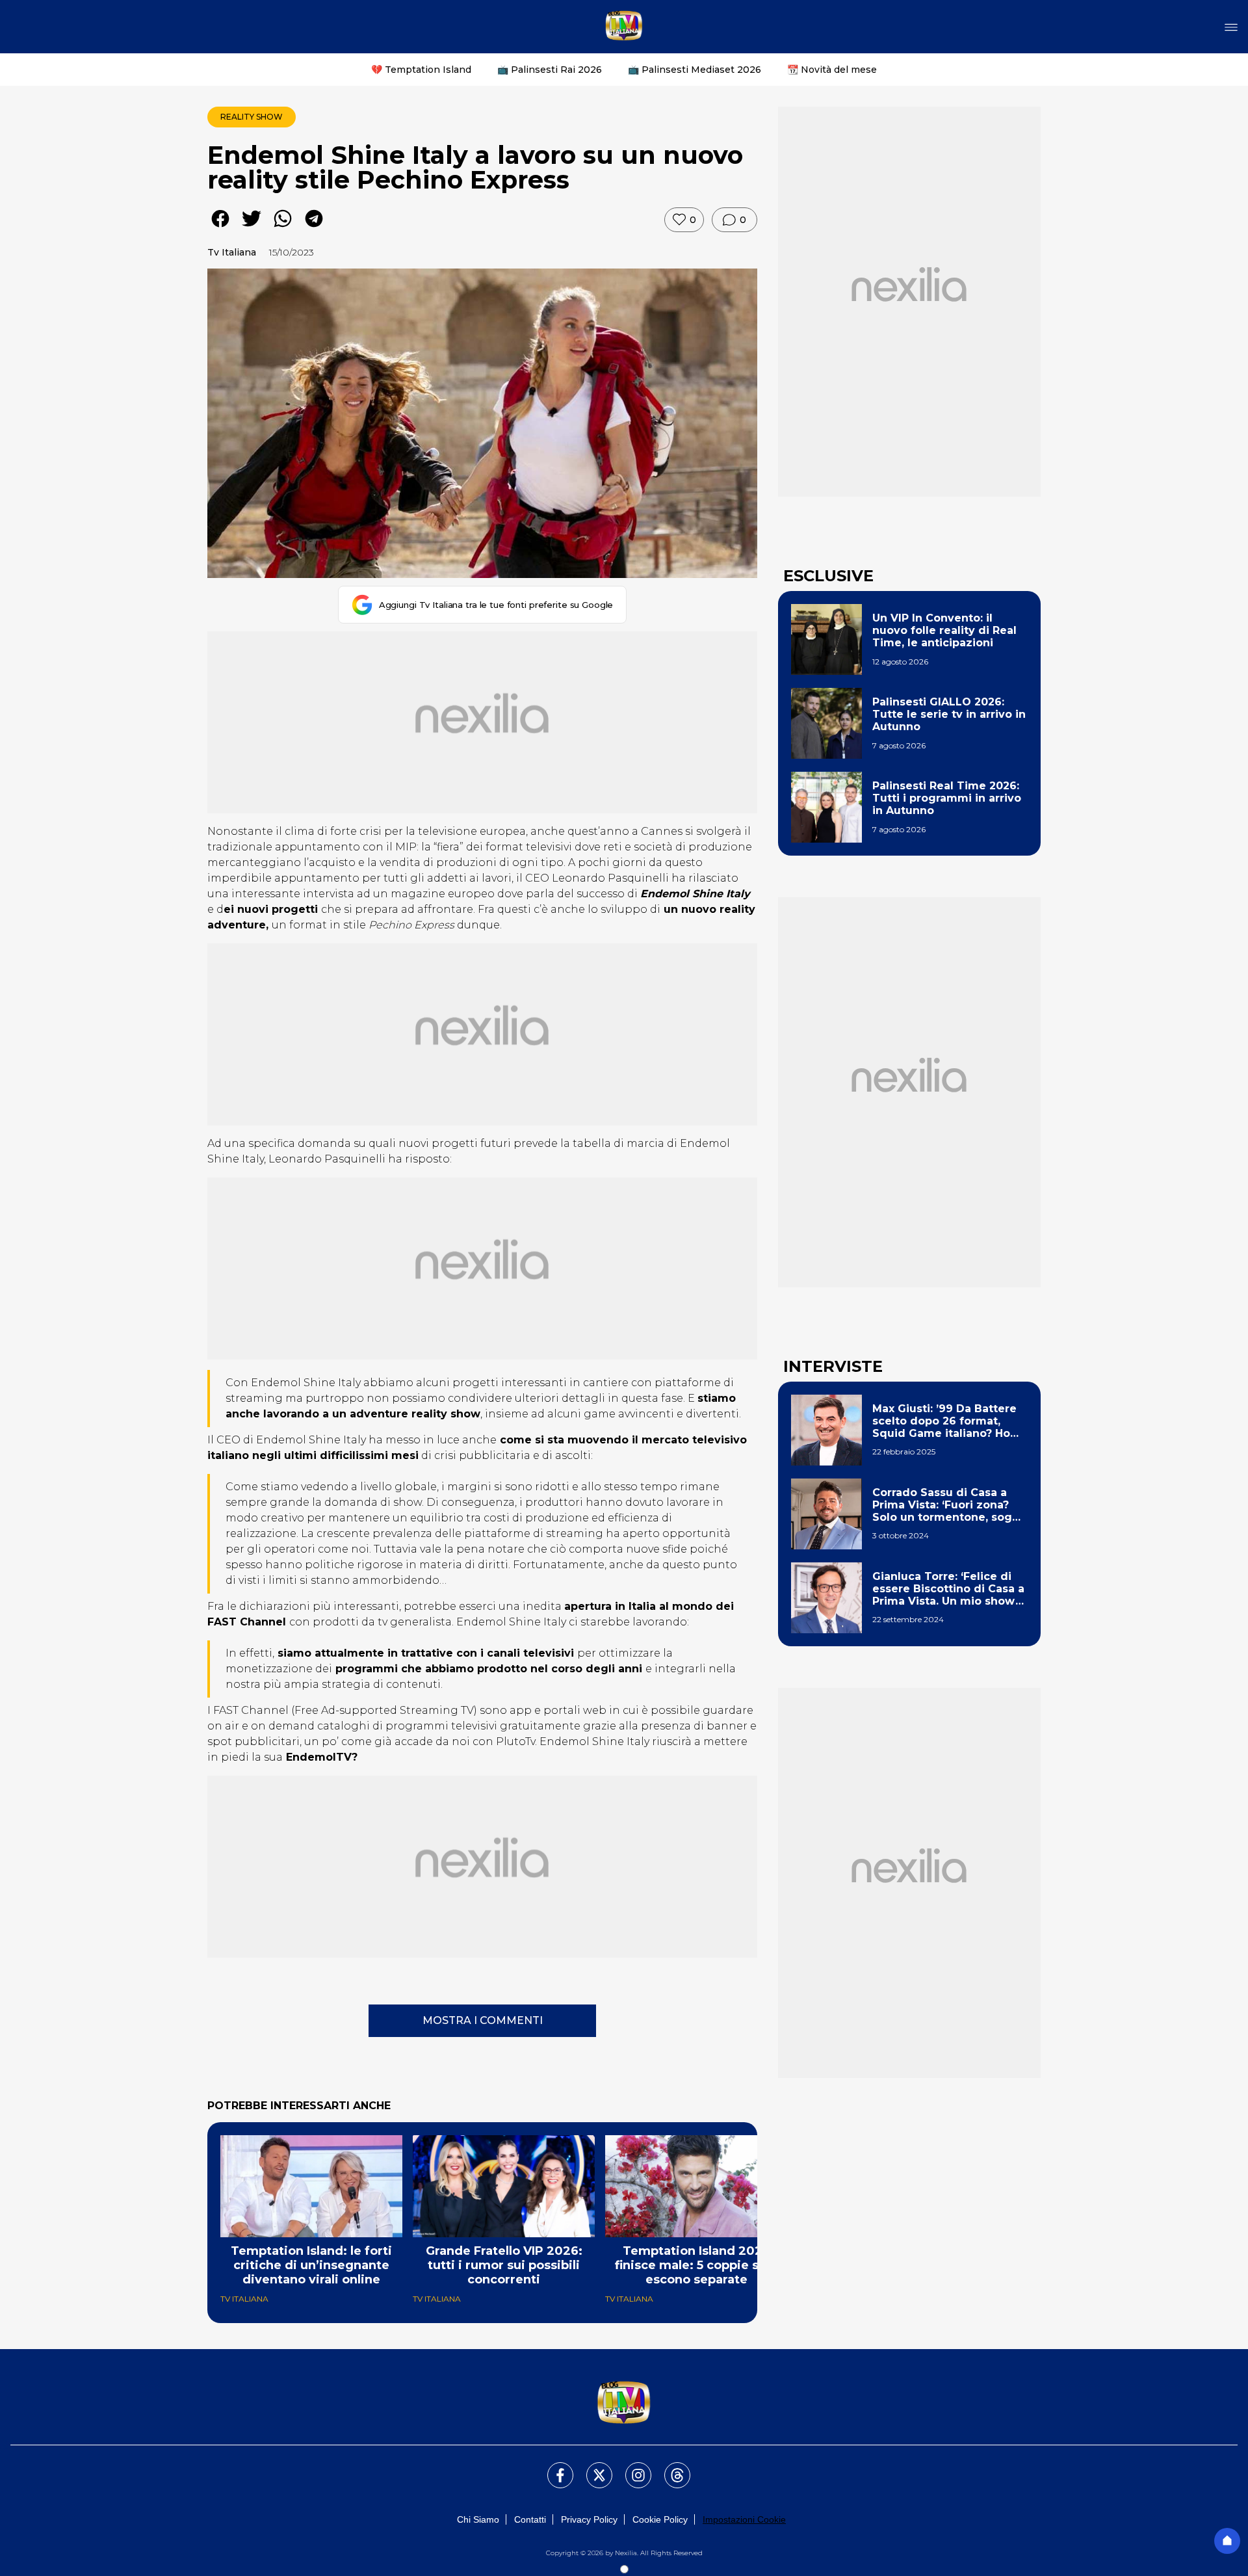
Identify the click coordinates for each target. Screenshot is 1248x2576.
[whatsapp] (283, 228)
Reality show (252, 117)
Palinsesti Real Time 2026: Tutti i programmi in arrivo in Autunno (947, 798)
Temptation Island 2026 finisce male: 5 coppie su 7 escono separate (696, 2265)
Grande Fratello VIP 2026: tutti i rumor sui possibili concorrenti (504, 2265)
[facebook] (220, 228)
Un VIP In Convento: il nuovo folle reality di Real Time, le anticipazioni (944, 630)
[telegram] (314, 228)
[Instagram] (630, 2467)
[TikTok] (669, 2467)
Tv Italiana (232, 252)
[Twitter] (591, 2467)
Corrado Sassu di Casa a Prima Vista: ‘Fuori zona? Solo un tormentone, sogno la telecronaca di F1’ (949, 1505)
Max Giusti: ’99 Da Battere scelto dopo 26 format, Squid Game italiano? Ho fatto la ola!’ (944, 1421)
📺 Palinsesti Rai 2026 (550, 70)
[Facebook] (552, 2467)
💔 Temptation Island (421, 70)
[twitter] (252, 228)
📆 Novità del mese (832, 70)
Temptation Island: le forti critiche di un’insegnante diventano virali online (311, 2265)
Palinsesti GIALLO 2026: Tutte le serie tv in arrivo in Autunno (949, 714)
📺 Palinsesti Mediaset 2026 (695, 70)
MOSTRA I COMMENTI (483, 2020)
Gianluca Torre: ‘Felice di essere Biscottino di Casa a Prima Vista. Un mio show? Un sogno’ (948, 1589)
